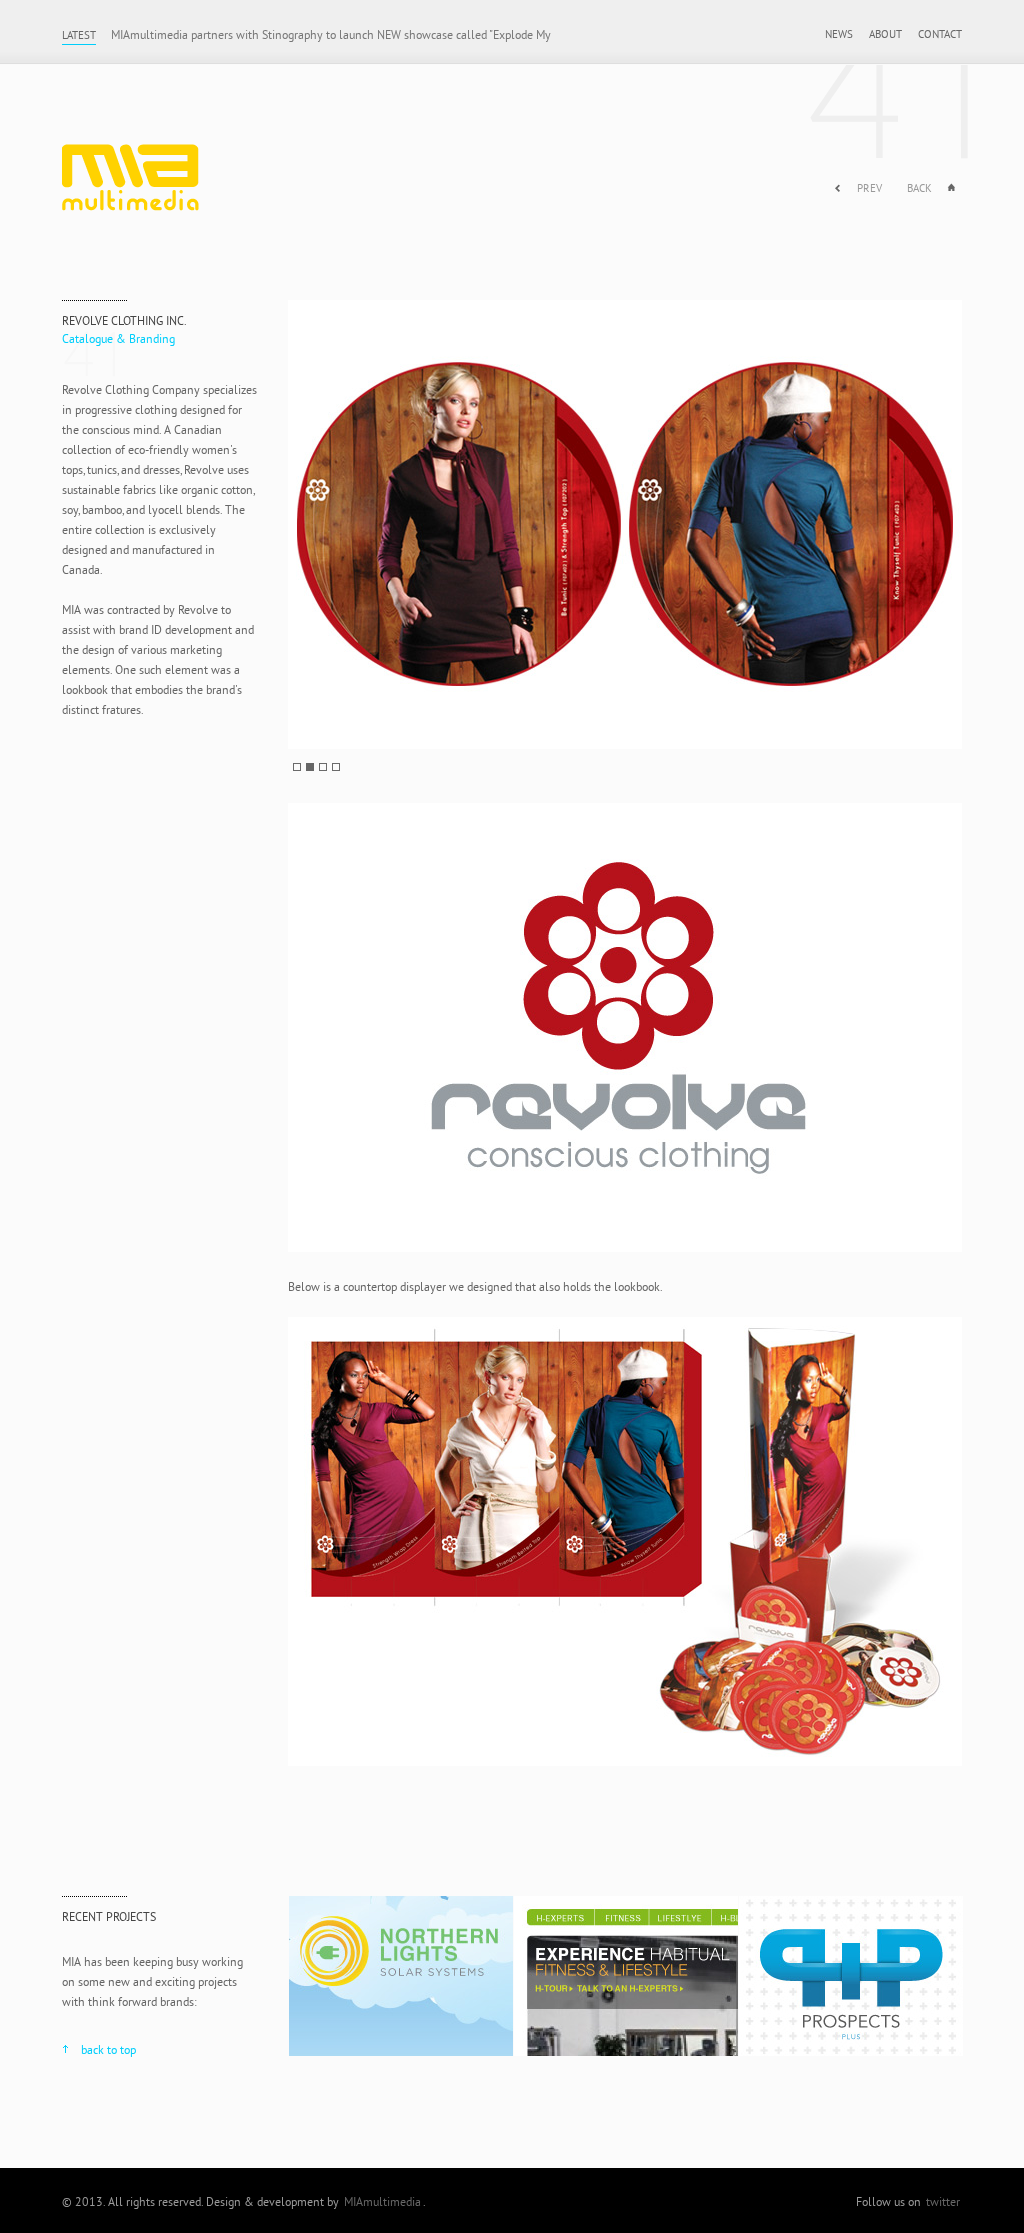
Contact (940, 34)
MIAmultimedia (152, 170)
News (839, 34)
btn (297, 767)
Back (919, 188)
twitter (943, 2201)
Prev (869, 188)
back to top (108, 2049)
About (885, 34)
